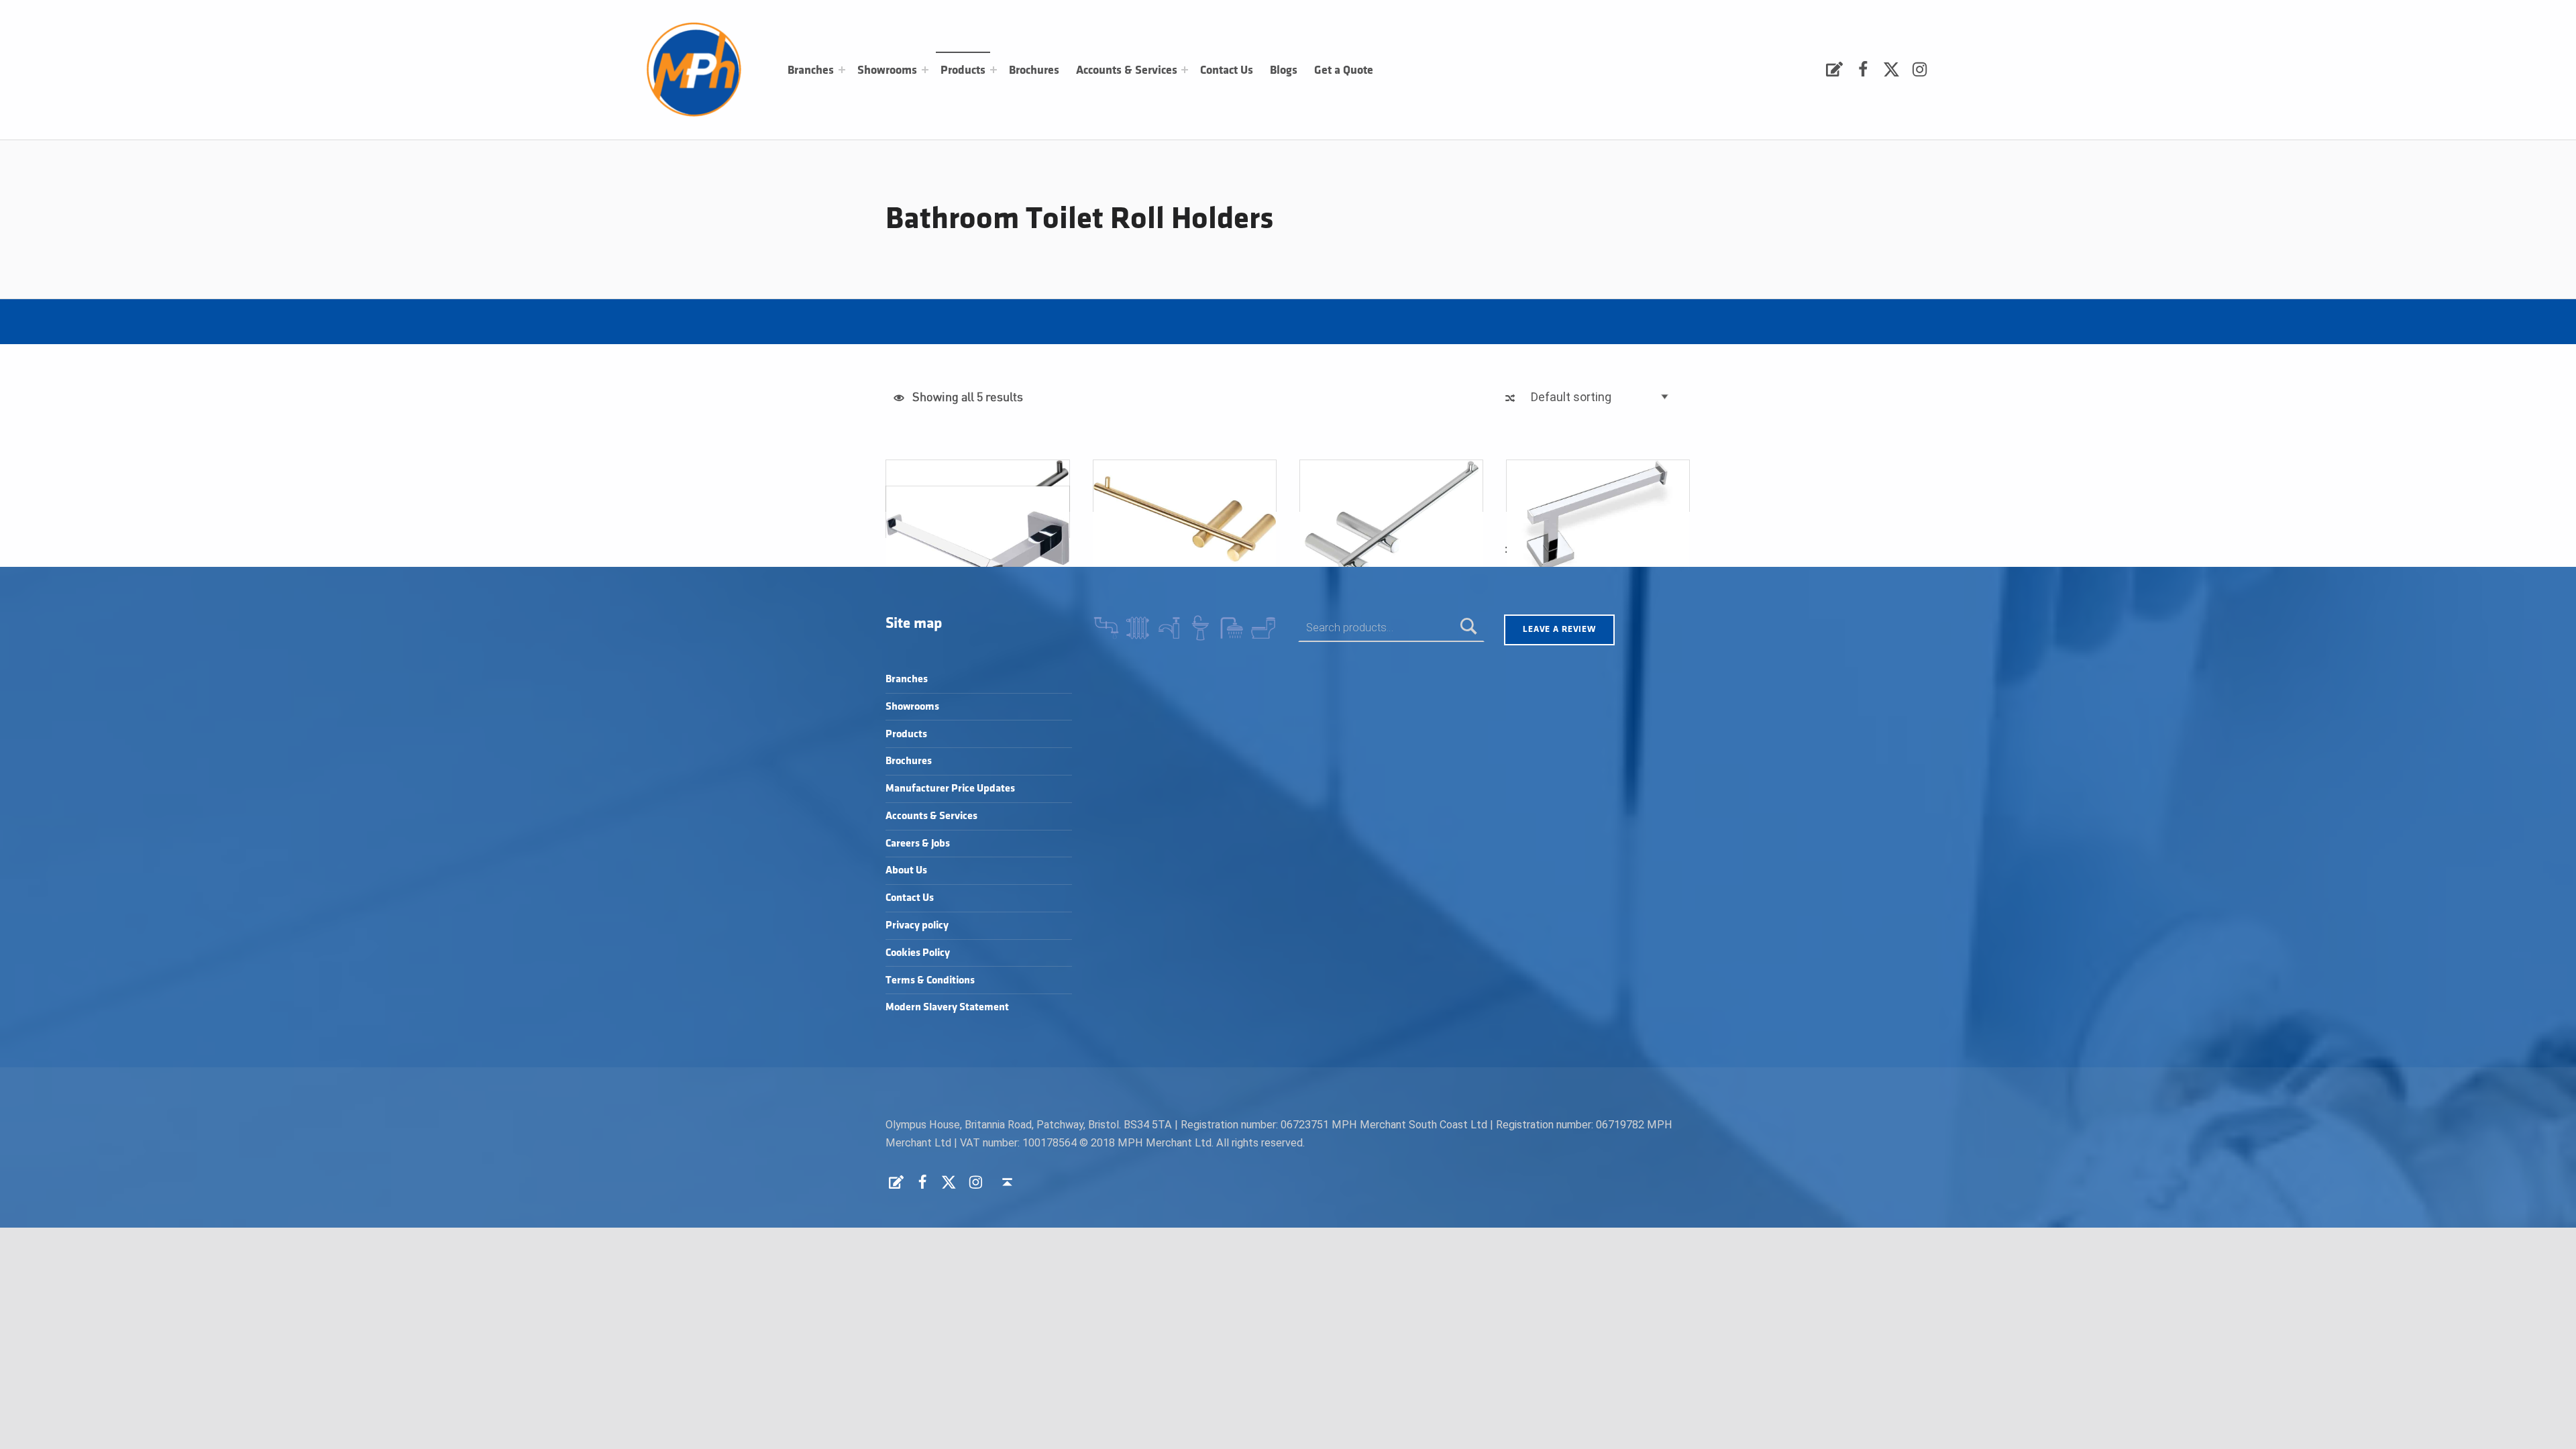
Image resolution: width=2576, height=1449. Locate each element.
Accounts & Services (1127, 70)
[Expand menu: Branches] (842, 70)
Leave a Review (1559, 629)
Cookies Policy (918, 953)
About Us (906, 870)
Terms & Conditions (930, 980)
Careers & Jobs (918, 844)
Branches (811, 70)
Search (1469, 628)
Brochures (1034, 70)
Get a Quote (1344, 70)
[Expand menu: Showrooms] (925, 70)
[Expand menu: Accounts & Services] (1185, 70)
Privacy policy (917, 925)
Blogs (1284, 70)
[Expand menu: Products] (994, 70)
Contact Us (1227, 70)
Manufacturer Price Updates (950, 789)
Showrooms (887, 70)
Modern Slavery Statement (947, 1007)
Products (963, 70)
